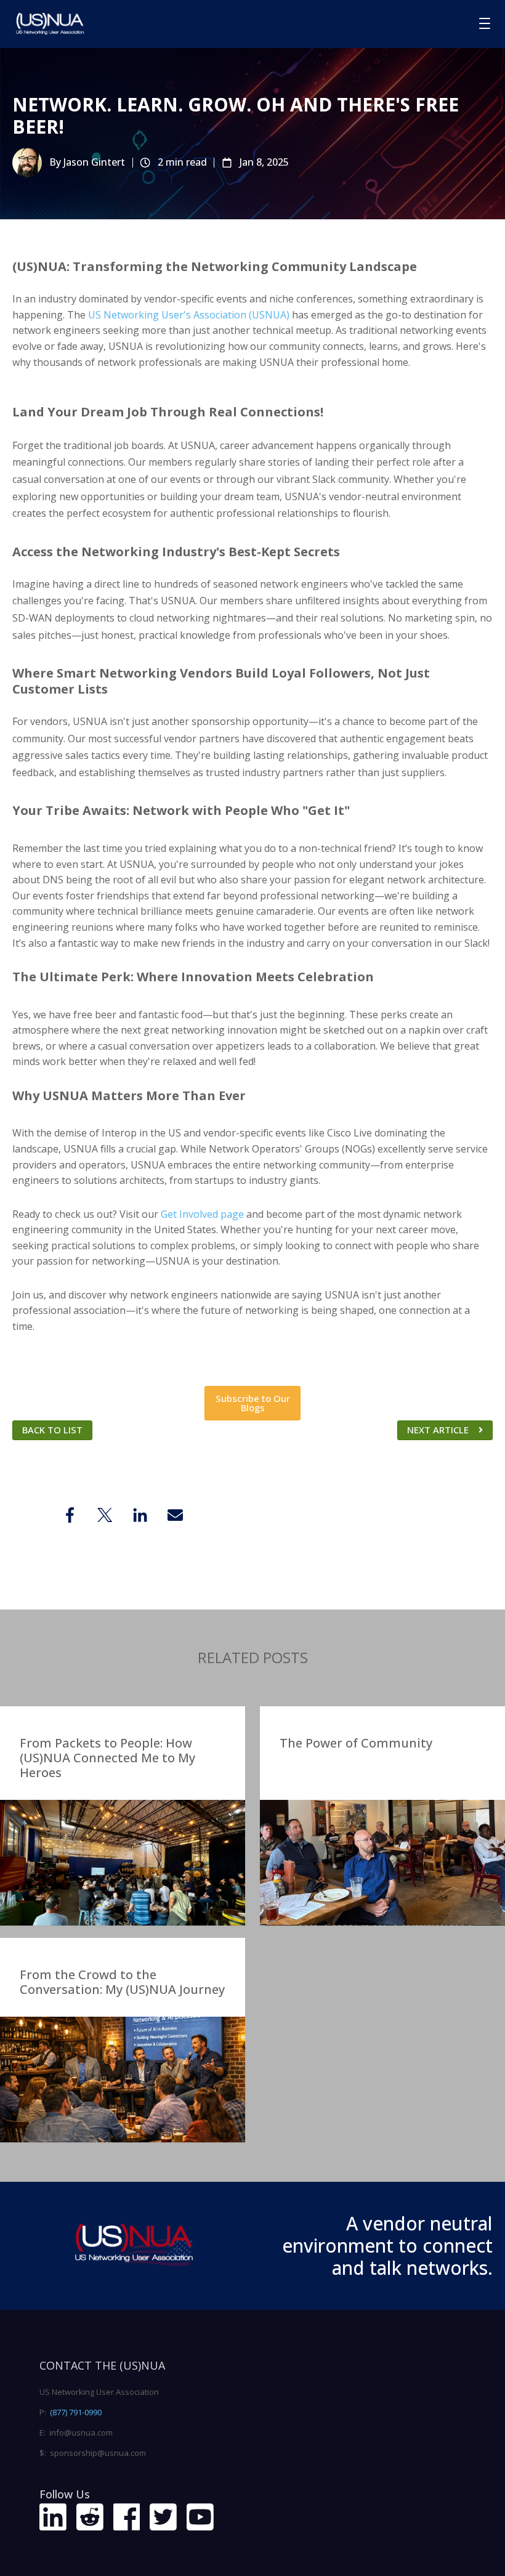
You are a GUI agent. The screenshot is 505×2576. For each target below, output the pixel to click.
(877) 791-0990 (76, 2412)
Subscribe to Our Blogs (253, 1403)
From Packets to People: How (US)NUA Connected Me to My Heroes (107, 1758)
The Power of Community (356, 1743)
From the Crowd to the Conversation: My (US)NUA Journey (122, 1982)
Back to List (52, 1430)
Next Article (438, 1430)
